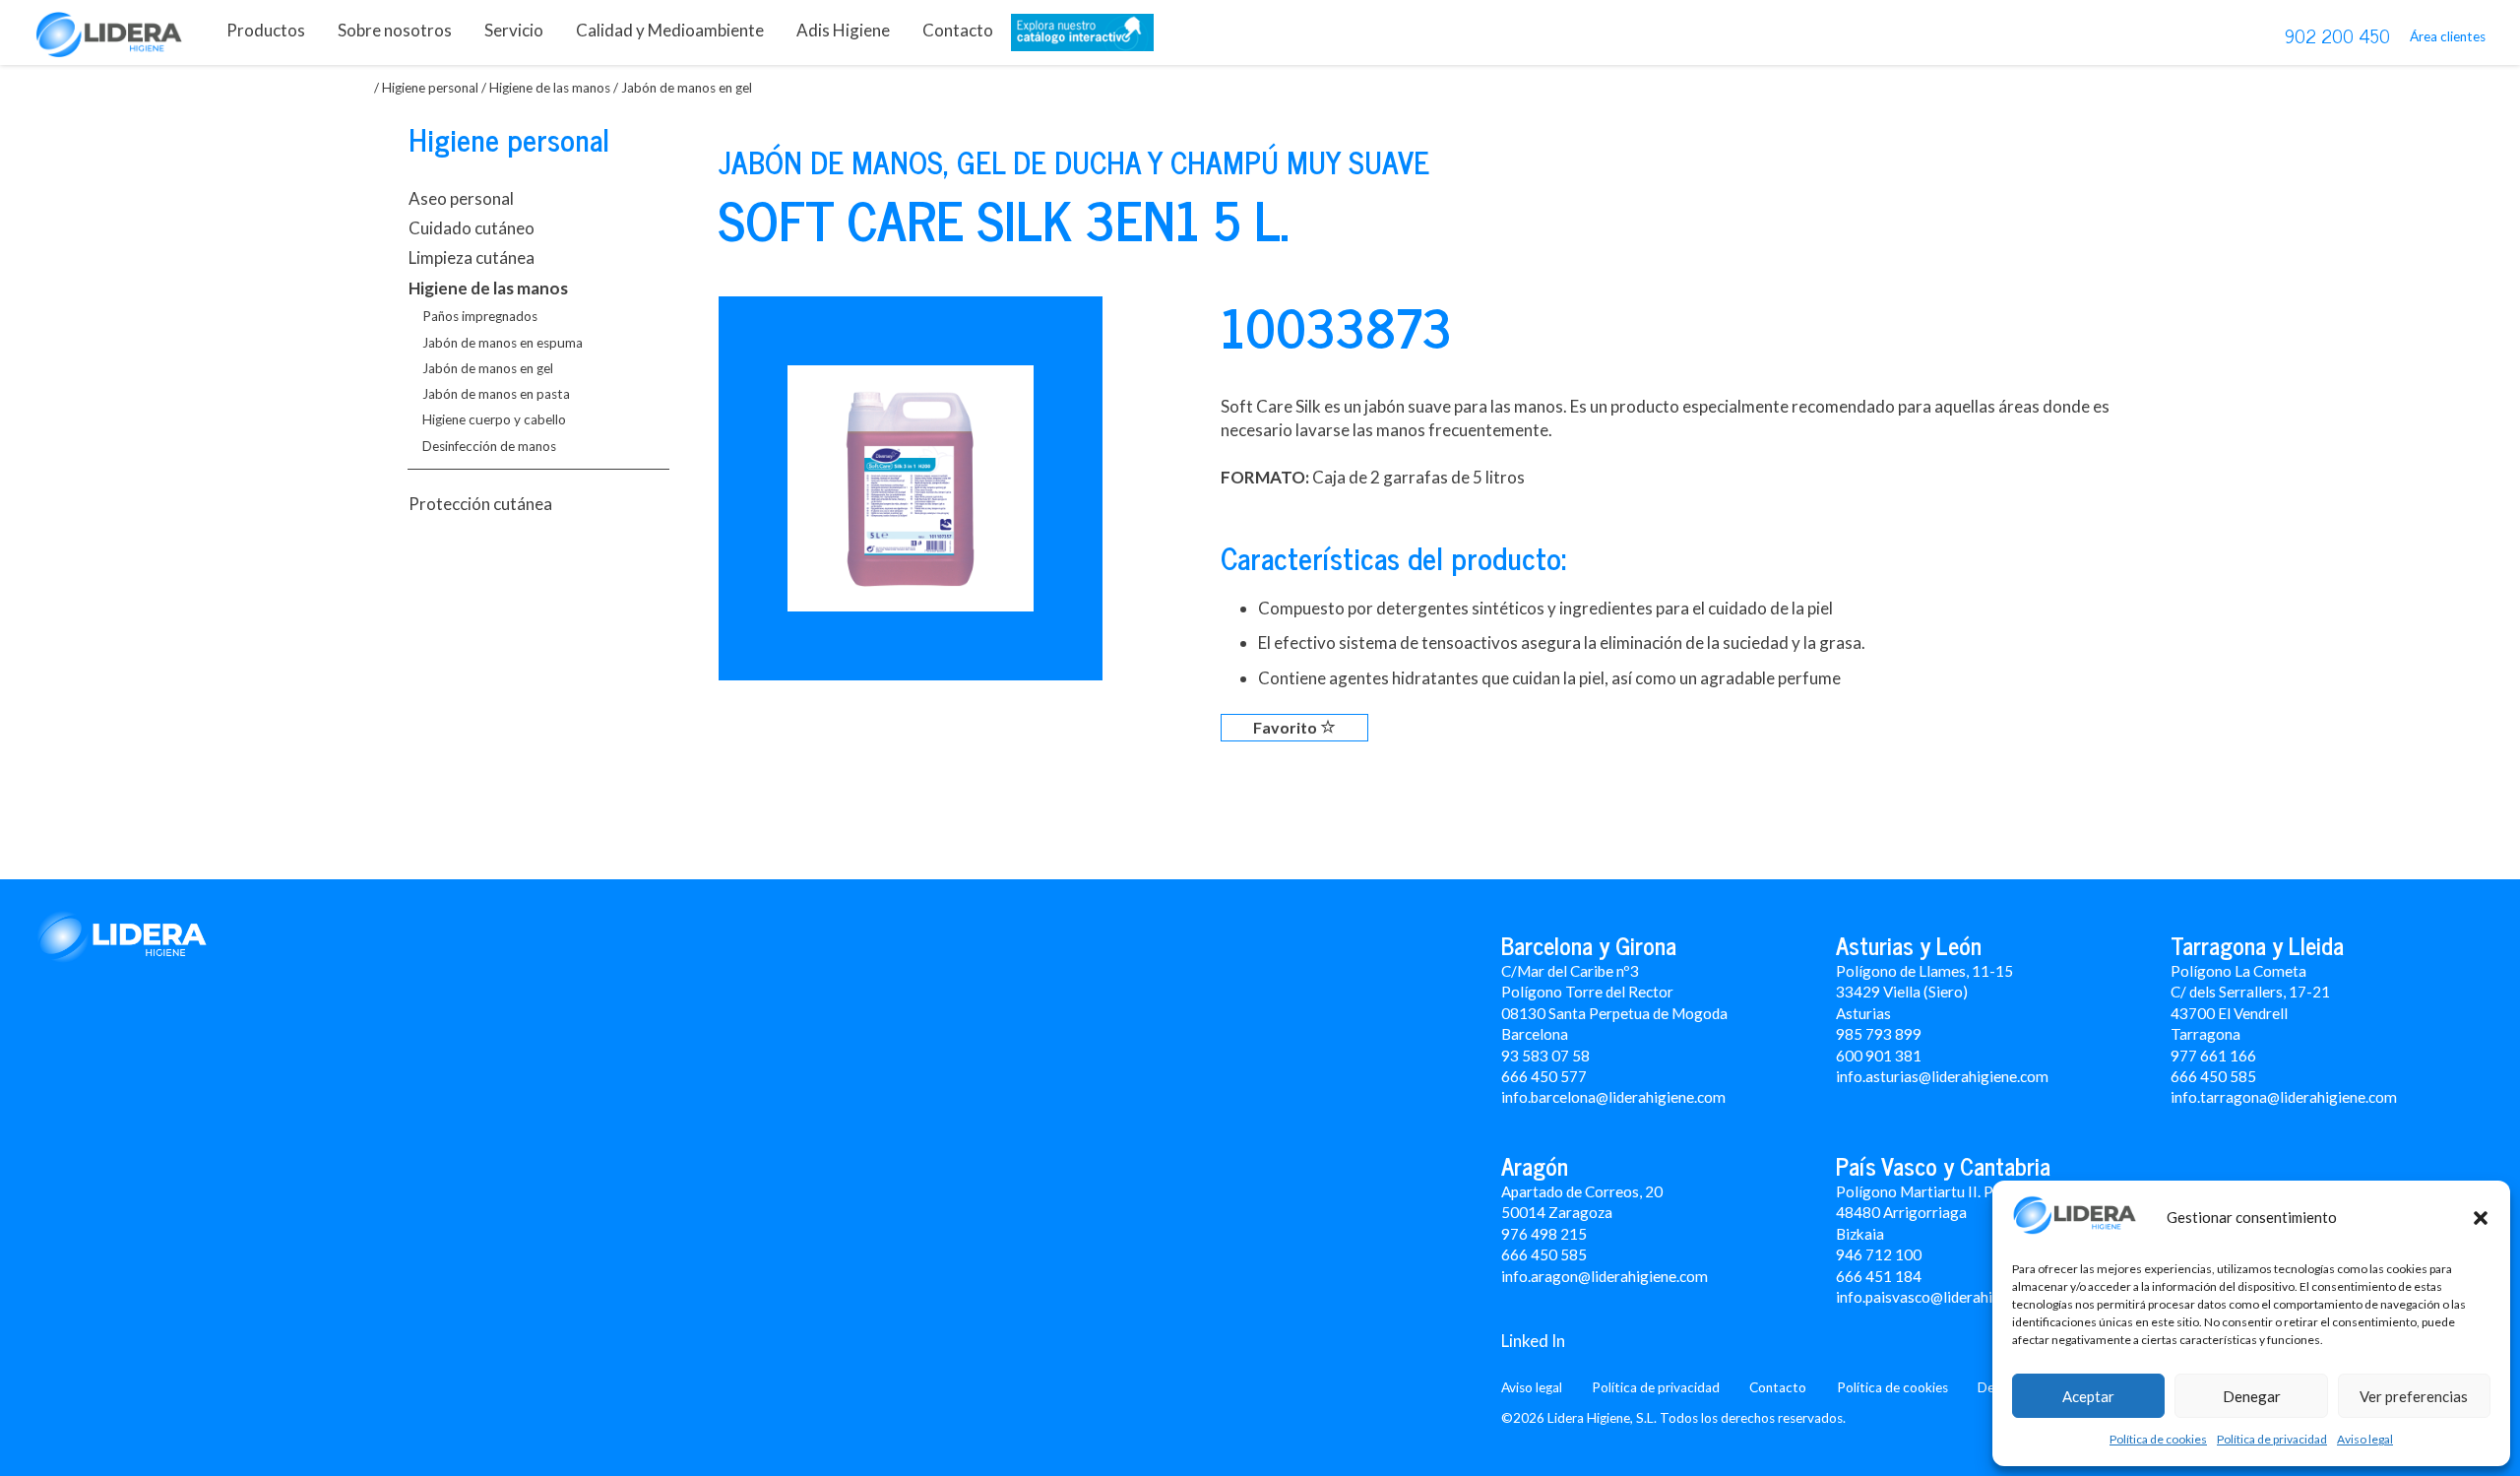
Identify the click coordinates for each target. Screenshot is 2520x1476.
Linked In (1533, 1341)
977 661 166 (2213, 1056)
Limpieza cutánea (472, 257)
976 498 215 (1544, 1234)
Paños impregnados (480, 316)
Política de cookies (2158, 1439)
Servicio (514, 30)
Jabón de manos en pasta (496, 394)
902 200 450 (2337, 35)
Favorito (1287, 727)
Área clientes (2448, 36)
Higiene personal (430, 88)
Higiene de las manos (550, 88)
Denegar (2252, 1396)
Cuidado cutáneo (472, 228)
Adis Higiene (843, 30)
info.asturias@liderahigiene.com (1942, 1076)
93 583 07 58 (1545, 1056)
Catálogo (1082, 37)
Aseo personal (461, 198)
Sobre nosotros (395, 30)
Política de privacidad (2272, 1439)
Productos (266, 30)
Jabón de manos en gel (488, 368)
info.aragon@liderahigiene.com (1605, 1276)
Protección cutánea (480, 504)
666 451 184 (1879, 1276)
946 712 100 (1879, 1254)
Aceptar (2088, 1396)
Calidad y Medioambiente (670, 30)
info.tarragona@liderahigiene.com (2284, 1097)
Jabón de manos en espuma (503, 343)
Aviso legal (2365, 1439)
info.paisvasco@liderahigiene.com (1948, 1297)
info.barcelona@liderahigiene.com (1613, 1097)
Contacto (958, 30)
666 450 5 (2205, 1076)
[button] (2481, 1218)
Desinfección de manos (489, 446)
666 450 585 (1544, 1254)
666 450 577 (1544, 1076)
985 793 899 (1879, 1034)
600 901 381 (1879, 1056)
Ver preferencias (2414, 1396)
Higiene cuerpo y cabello (494, 419)
